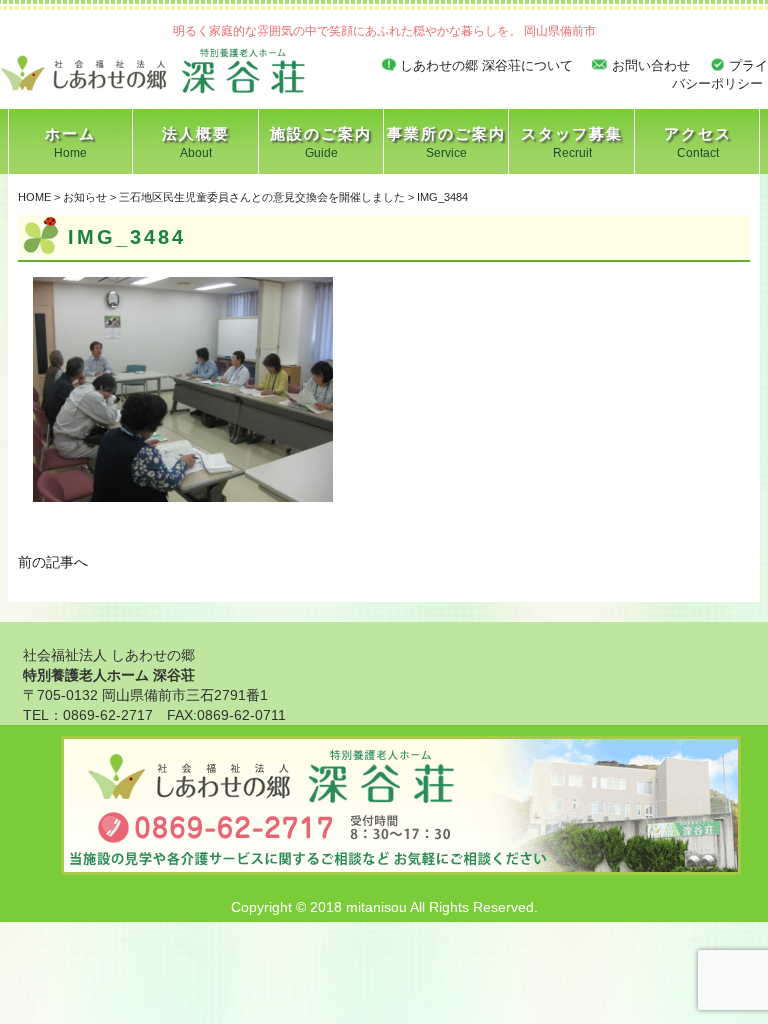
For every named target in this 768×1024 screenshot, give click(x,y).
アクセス (698, 142)
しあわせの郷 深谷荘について (486, 65)
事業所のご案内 (446, 142)
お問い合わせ (651, 65)
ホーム (70, 142)
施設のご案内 (321, 142)
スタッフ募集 (572, 142)
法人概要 (196, 142)
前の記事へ (53, 562)
